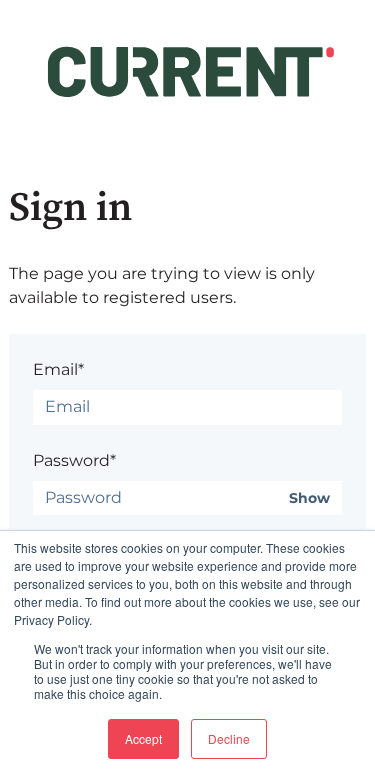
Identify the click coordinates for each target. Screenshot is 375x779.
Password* (74, 460)
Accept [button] (143, 738)
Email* (58, 369)
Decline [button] (229, 738)
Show (309, 498)
